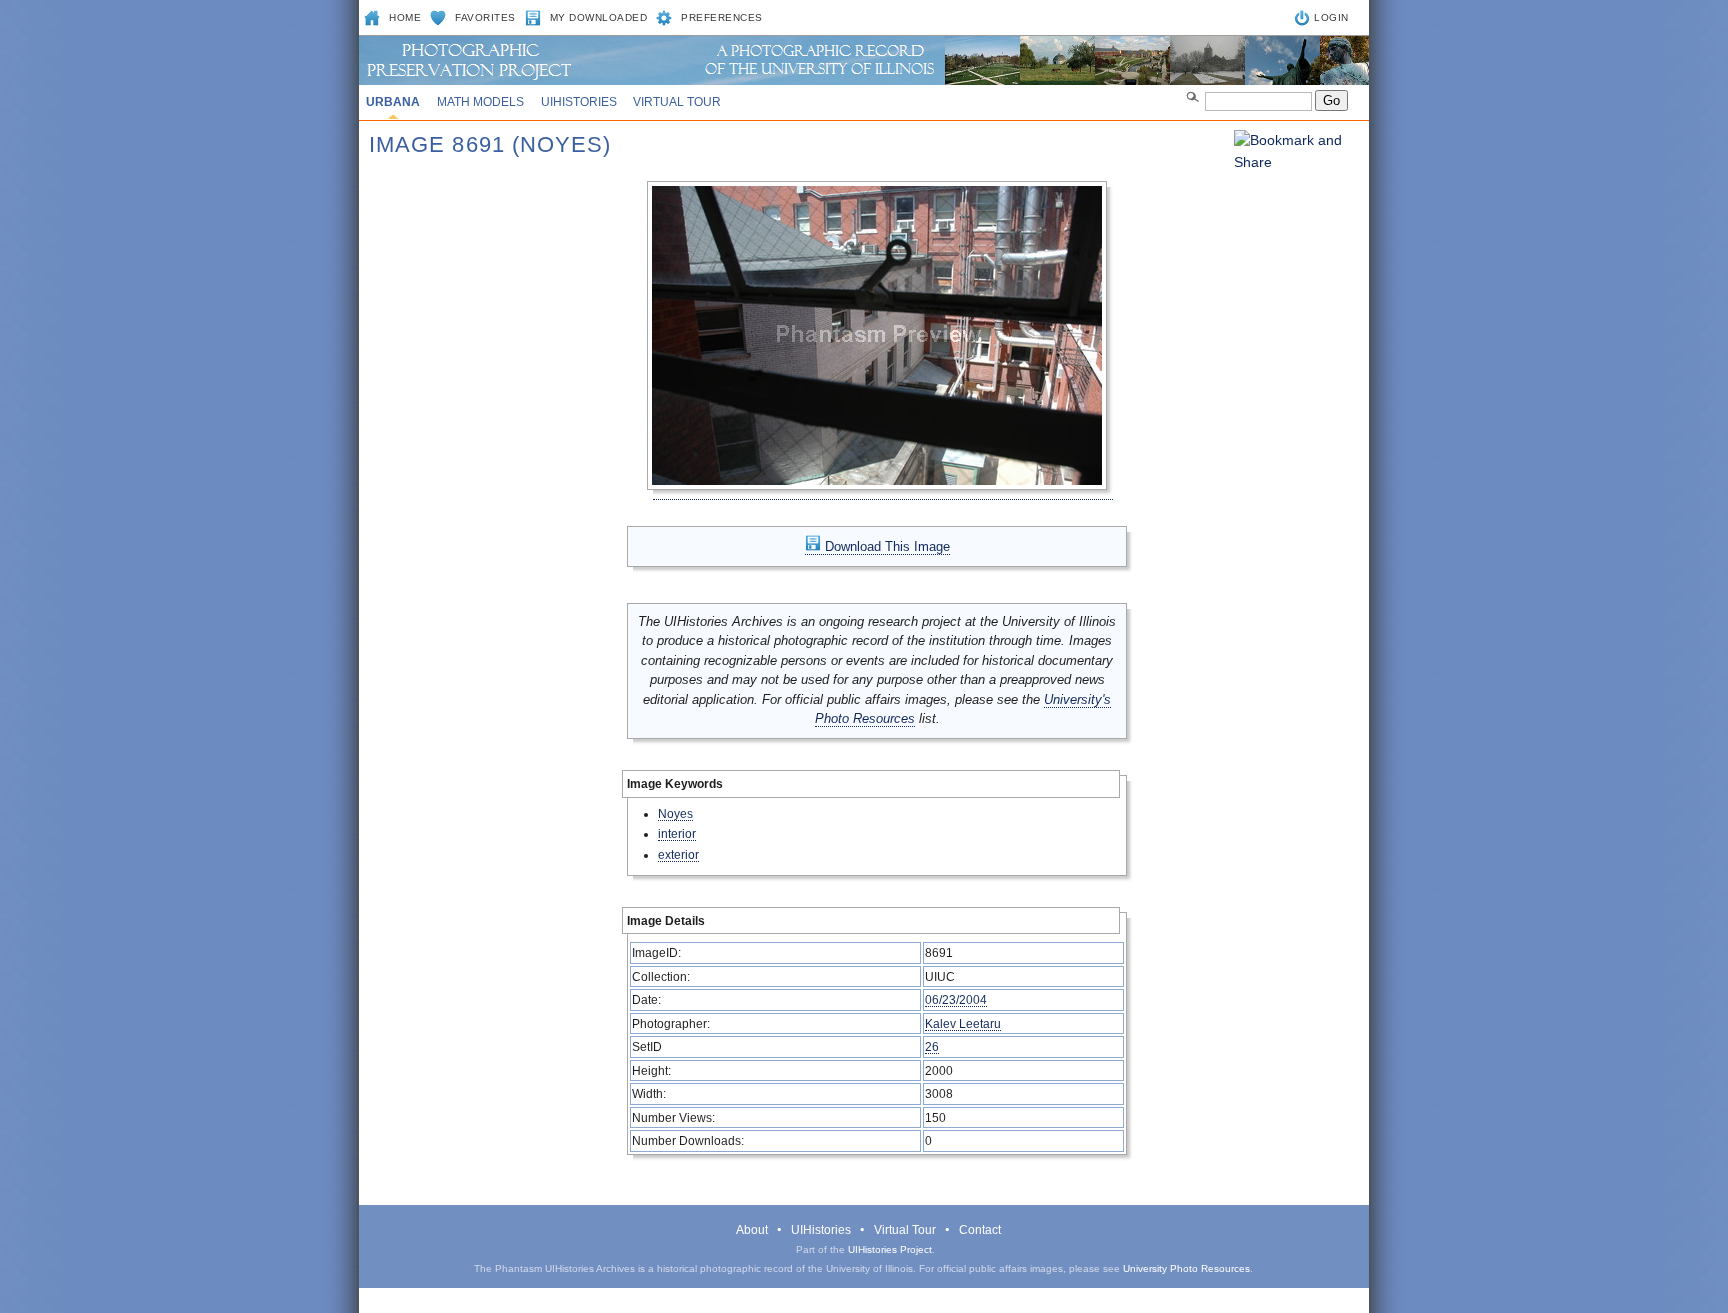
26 (932, 1046)
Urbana (393, 102)
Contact (980, 1230)
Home (405, 17)
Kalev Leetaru (963, 1023)
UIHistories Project (890, 1249)
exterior (678, 854)
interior (677, 833)
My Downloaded (599, 17)
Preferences (722, 17)
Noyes (675, 813)
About (752, 1230)
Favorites (485, 17)
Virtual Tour (677, 102)
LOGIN (1331, 17)
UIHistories (579, 102)
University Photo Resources (1186, 1268)
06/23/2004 (956, 999)
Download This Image (885, 546)
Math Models (480, 102)
